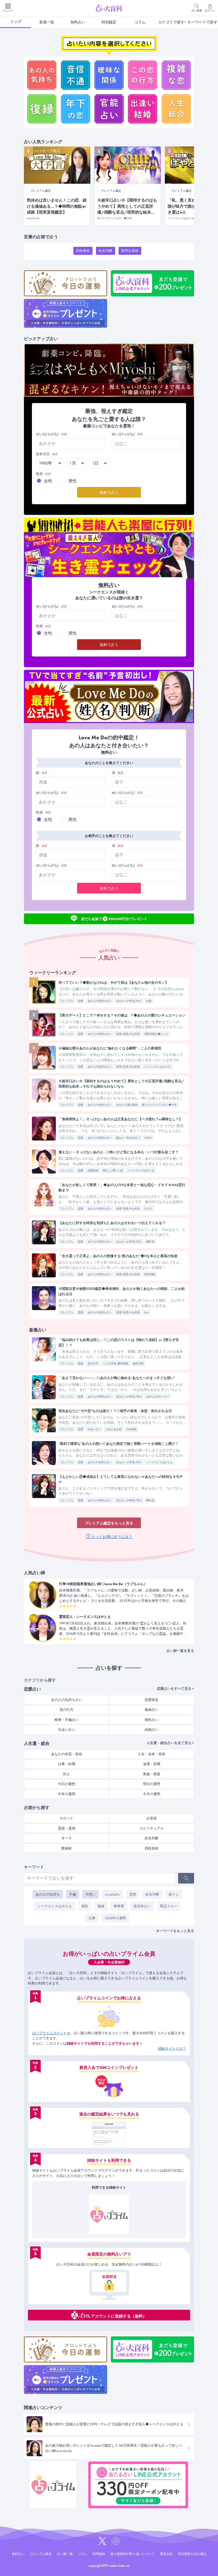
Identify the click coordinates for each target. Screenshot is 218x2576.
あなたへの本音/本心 (129, 1001)
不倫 (73, 1894)
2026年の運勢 (115, 1918)
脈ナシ (174, 1894)
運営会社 (166, 2554)
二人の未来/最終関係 (116, 1363)
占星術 (152, 1818)
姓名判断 (106, 251)
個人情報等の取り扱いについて (133, 2554)
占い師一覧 (65, 2554)
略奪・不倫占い (67, 1720)
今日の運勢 (67, 1784)
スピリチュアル (152, 1828)
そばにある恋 (114, 1429)
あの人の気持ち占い (100, 1001)
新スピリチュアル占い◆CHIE (159, 1105)
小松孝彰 (131, 1429)
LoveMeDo (112, 1894)
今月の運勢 (152, 1794)
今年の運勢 (67, 1794)
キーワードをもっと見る (175, 1931)
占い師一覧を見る (180, 1651)
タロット (66, 1818)
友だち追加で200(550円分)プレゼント (114, 918)
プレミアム (67, 1001)
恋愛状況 (93, 1170)
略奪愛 (119, 1906)
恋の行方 (93, 1363)
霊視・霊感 (67, 1828)
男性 (73, 481)
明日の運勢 (152, 1784)
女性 (48, 481)
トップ (16, 22)
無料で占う (109, 493)
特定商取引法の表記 (192, 2554)
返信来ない (142, 1906)
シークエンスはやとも (141, 1170)
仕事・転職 (67, 1764)
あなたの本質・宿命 (67, 1754)
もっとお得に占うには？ (112, 1537)
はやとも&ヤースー (158, 1396)
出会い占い (94, 1429)
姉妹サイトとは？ (172, 2048)
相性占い (152, 1720)
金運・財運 (152, 1764)
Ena (146, 1312)
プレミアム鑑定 (41, 2554)
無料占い (78, 22)
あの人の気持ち (48, 1894)
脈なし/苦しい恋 (113, 1170)
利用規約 (99, 2554)
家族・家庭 (152, 1774)
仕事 (92, 1918)
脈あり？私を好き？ (128, 1138)
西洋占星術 (130, 251)
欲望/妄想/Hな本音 (128, 1034)
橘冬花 (150, 1242)
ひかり (148, 1209)
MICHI (148, 1138)
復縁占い (152, 1710)
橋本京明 (138, 1363)
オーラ (67, 1838)
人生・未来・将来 (152, 1754)
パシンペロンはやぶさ (158, 1067)
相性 (85, 1906)
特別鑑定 (109, 22)
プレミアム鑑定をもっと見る (109, 1523)
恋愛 (81, 1001)
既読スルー (169, 1906)
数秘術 (67, 1848)
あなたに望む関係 (127, 1105)
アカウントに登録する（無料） (119, 2316)
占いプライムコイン (48, 2033)
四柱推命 (83, 251)
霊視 (133, 1894)
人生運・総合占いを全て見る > (170, 1743)
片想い (91, 1894)
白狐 (149, 1001)
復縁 (101, 1906)
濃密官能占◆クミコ (156, 1034)
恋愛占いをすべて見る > (175, 1689)
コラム (140, 22)
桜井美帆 (150, 1274)
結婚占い (152, 1730)
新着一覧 (47, 22)
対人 (66, 1774)
